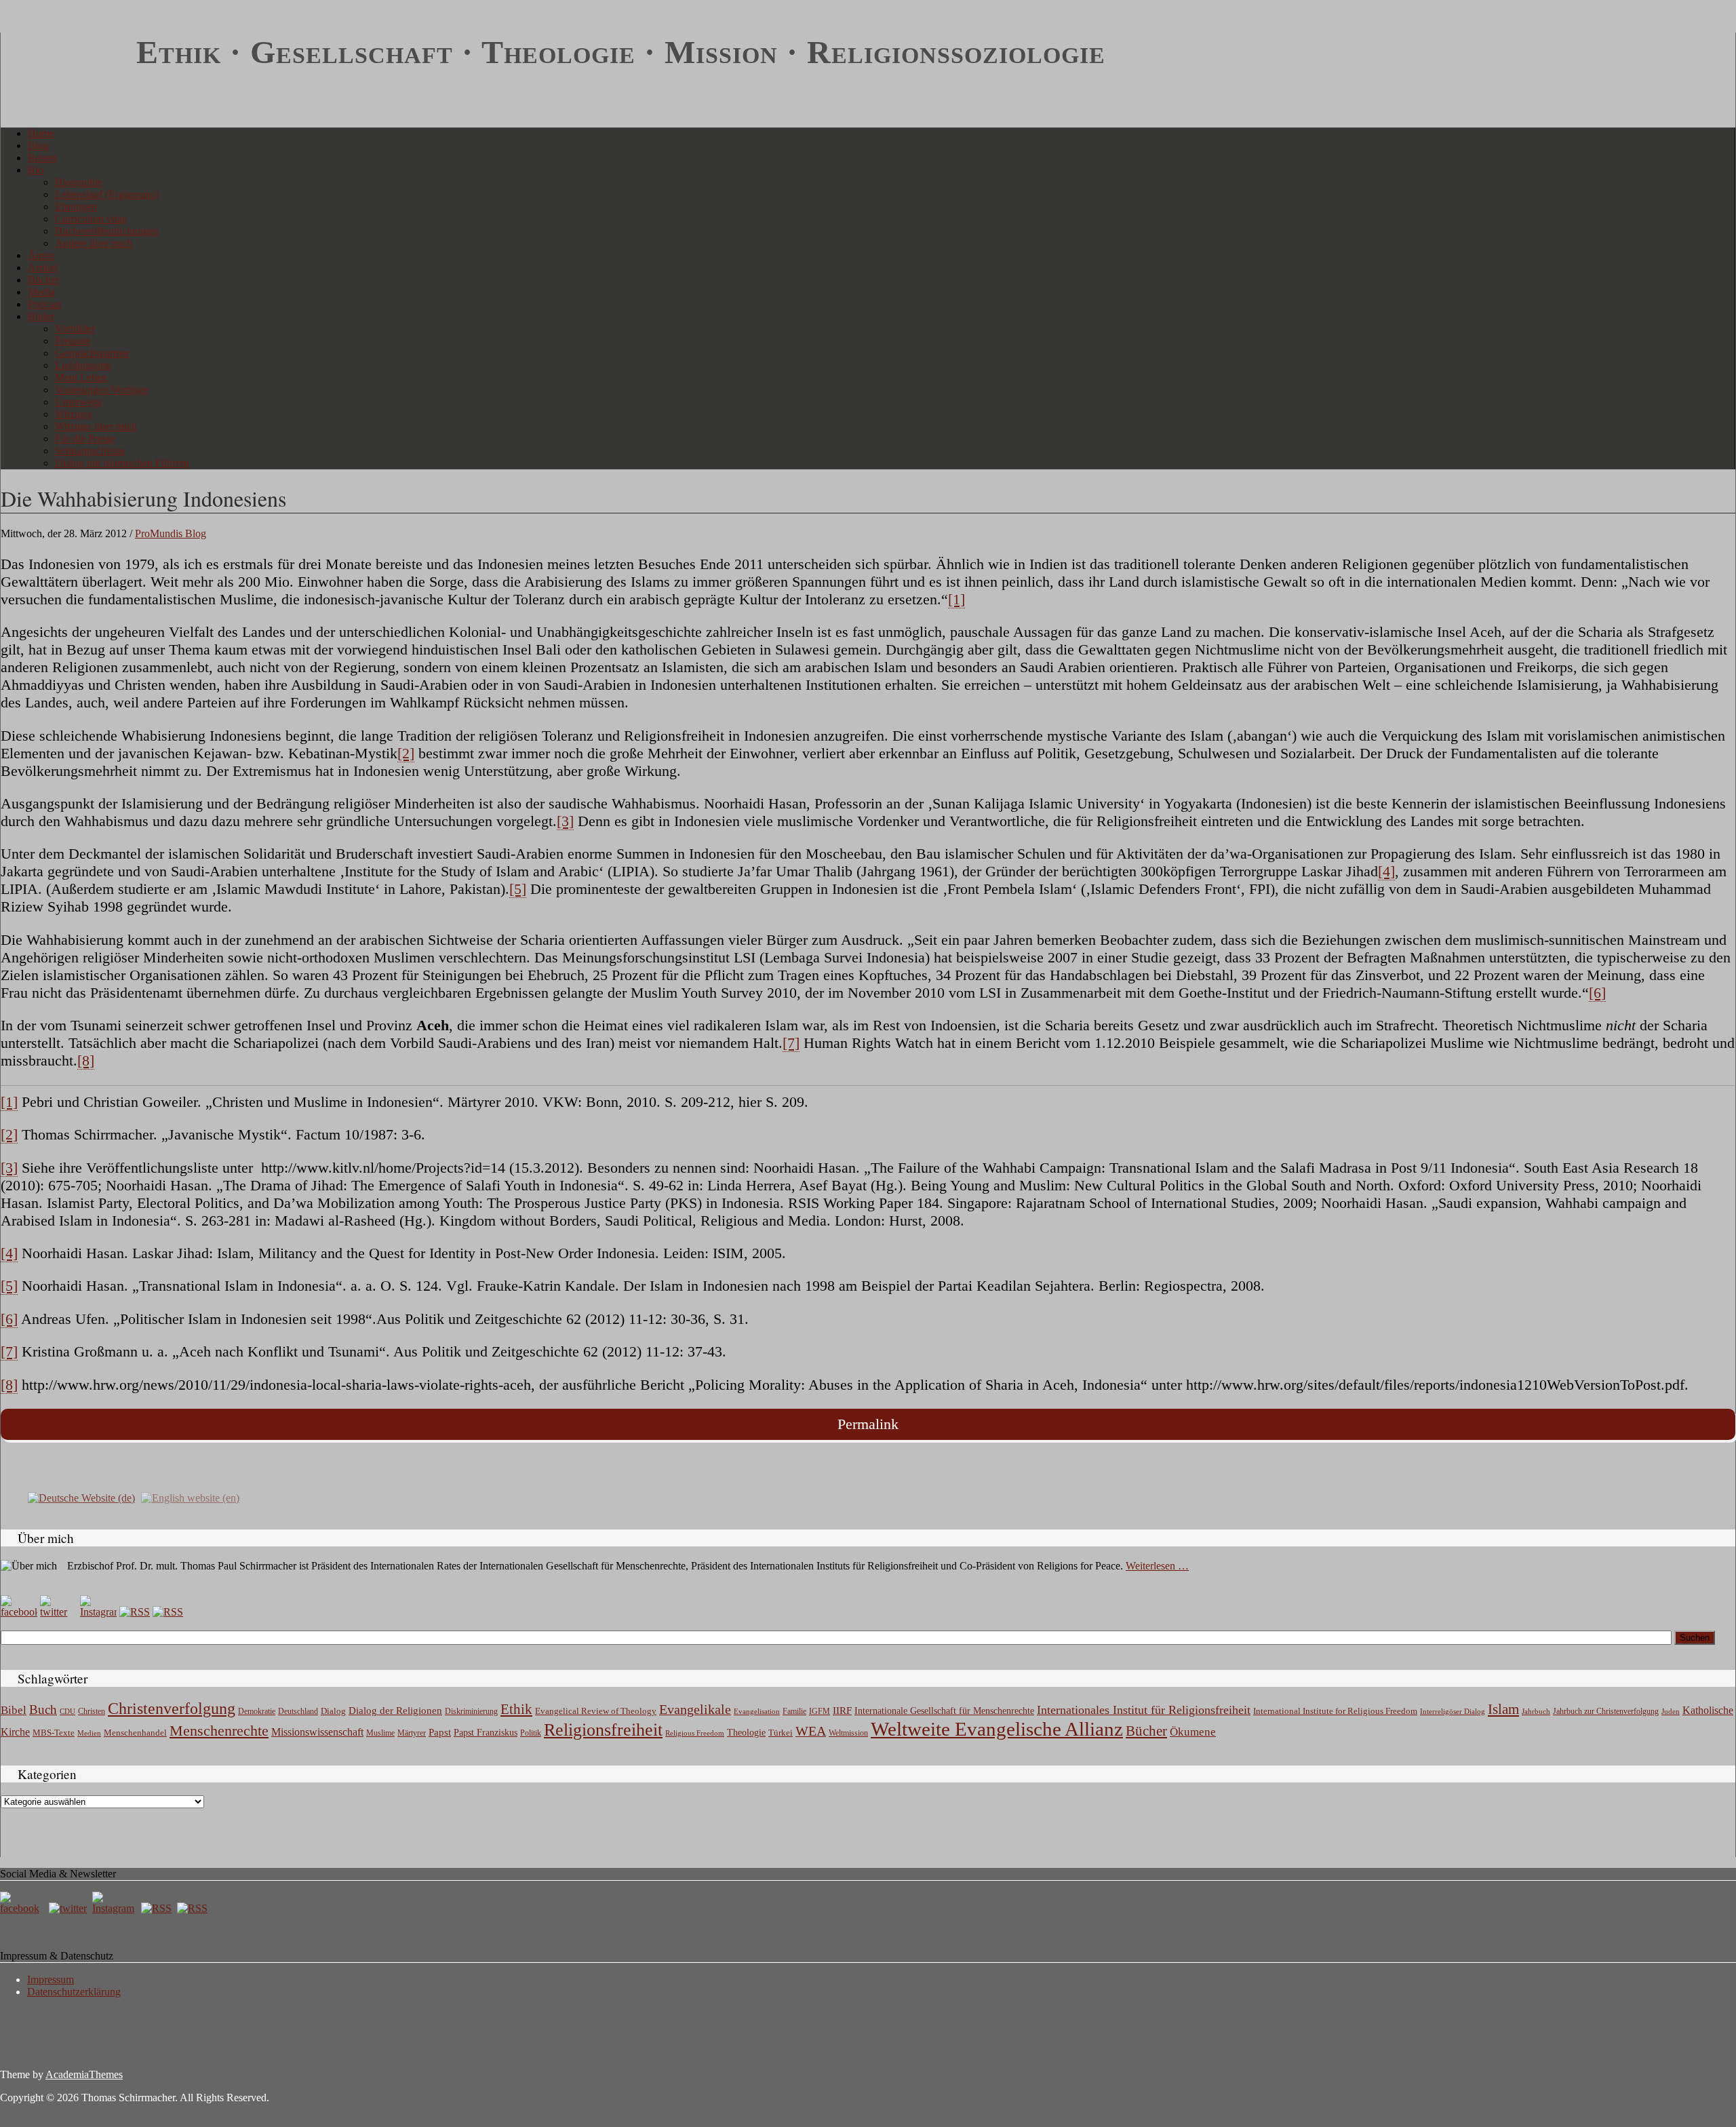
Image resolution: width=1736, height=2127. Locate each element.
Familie (794, 1712)
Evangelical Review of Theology (596, 1711)
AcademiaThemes (84, 2074)
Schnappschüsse (90, 451)
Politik (531, 1733)
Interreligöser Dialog (1453, 1712)
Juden (1671, 1711)
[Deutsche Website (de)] (81, 1497)
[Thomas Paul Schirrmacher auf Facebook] (19, 1612)
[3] (565, 821)
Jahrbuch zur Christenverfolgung (1606, 1712)
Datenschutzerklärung (74, 1992)
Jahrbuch (1536, 1711)
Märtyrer (412, 1733)
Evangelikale (695, 1709)
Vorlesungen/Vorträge (101, 390)
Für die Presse (85, 438)
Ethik (516, 1709)
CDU (67, 1711)
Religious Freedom (695, 1733)
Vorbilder (75, 329)
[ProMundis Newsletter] (135, 1612)
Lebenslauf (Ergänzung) (107, 194)
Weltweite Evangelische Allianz (997, 1729)
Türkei (781, 1733)
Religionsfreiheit (603, 1730)
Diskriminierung (471, 1711)
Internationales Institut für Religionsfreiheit (1144, 1710)
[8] (86, 1060)
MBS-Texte (54, 1733)
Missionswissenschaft (317, 1732)
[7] (791, 1043)
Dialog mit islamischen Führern (122, 463)
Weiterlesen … (1157, 1566)
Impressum (51, 1979)
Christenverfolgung (172, 1709)
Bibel (14, 1710)
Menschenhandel (135, 1733)
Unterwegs (78, 402)
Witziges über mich (96, 426)
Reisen (42, 158)
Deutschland (298, 1711)
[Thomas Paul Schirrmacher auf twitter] (58, 1612)
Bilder (41, 316)
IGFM (820, 1711)
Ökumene (1193, 1732)
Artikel (43, 268)
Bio (36, 170)
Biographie (79, 182)
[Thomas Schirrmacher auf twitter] (69, 1908)
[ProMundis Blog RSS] (168, 1612)
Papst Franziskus (486, 1732)
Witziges (73, 414)
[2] (406, 753)
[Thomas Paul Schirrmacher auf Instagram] (98, 1612)
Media (41, 292)
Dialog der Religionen (395, 1711)
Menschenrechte (219, 1731)
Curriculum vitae (91, 219)
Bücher (43, 280)
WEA (811, 1731)
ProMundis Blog (171, 533)
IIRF (842, 1711)
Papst (440, 1732)
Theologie (746, 1733)
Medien (89, 1733)
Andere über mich (94, 243)
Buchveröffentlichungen (107, 231)
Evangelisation (757, 1711)
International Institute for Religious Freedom (1335, 1711)
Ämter (41, 255)
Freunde (73, 341)
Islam (1503, 1709)
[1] (956, 599)
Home (41, 133)
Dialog (333, 1711)
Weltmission (848, 1733)
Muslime (380, 1733)
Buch (43, 1710)
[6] (1597, 993)
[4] (1386, 871)
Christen (92, 1711)
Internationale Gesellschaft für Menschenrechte (944, 1711)
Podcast (44, 304)
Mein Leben (81, 377)
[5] (518, 889)
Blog (38, 145)
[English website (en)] (190, 1497)
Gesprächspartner (92, 353)
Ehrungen (76, 207)
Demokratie (257, 1712)
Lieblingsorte (83, 365)
